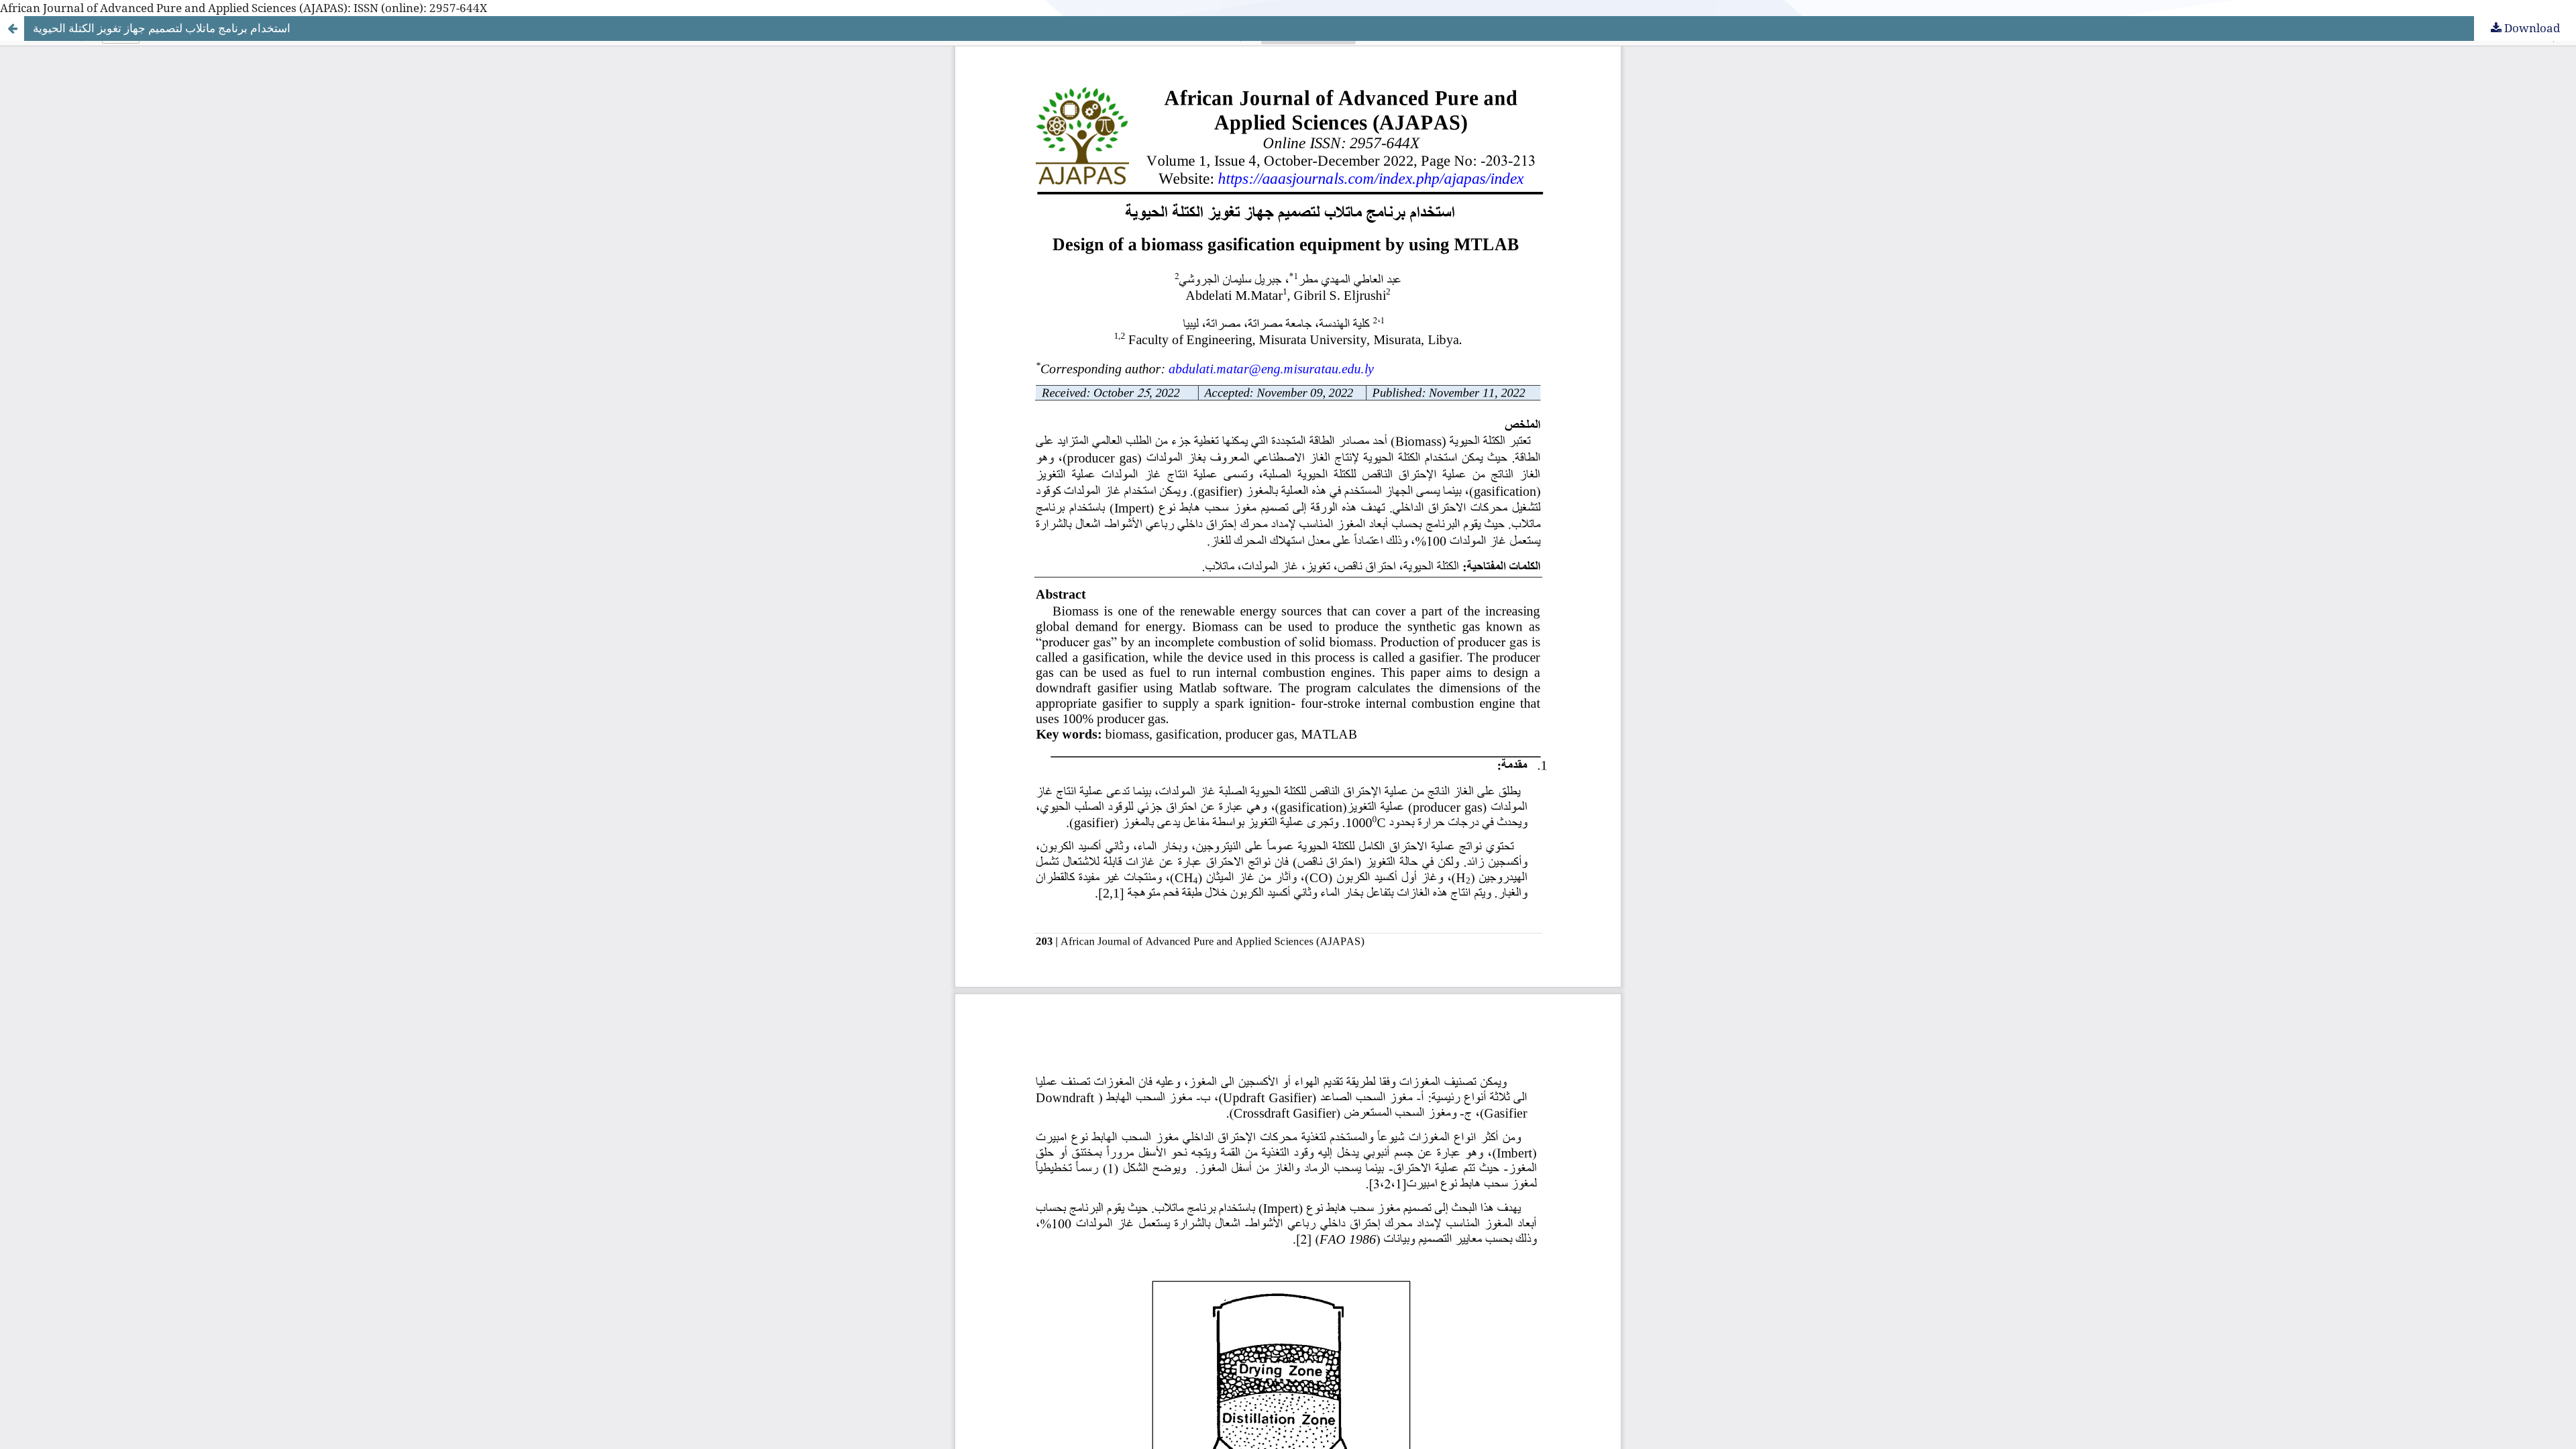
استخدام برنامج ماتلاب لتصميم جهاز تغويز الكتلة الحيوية (162, 28)
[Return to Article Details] (12, 28)
